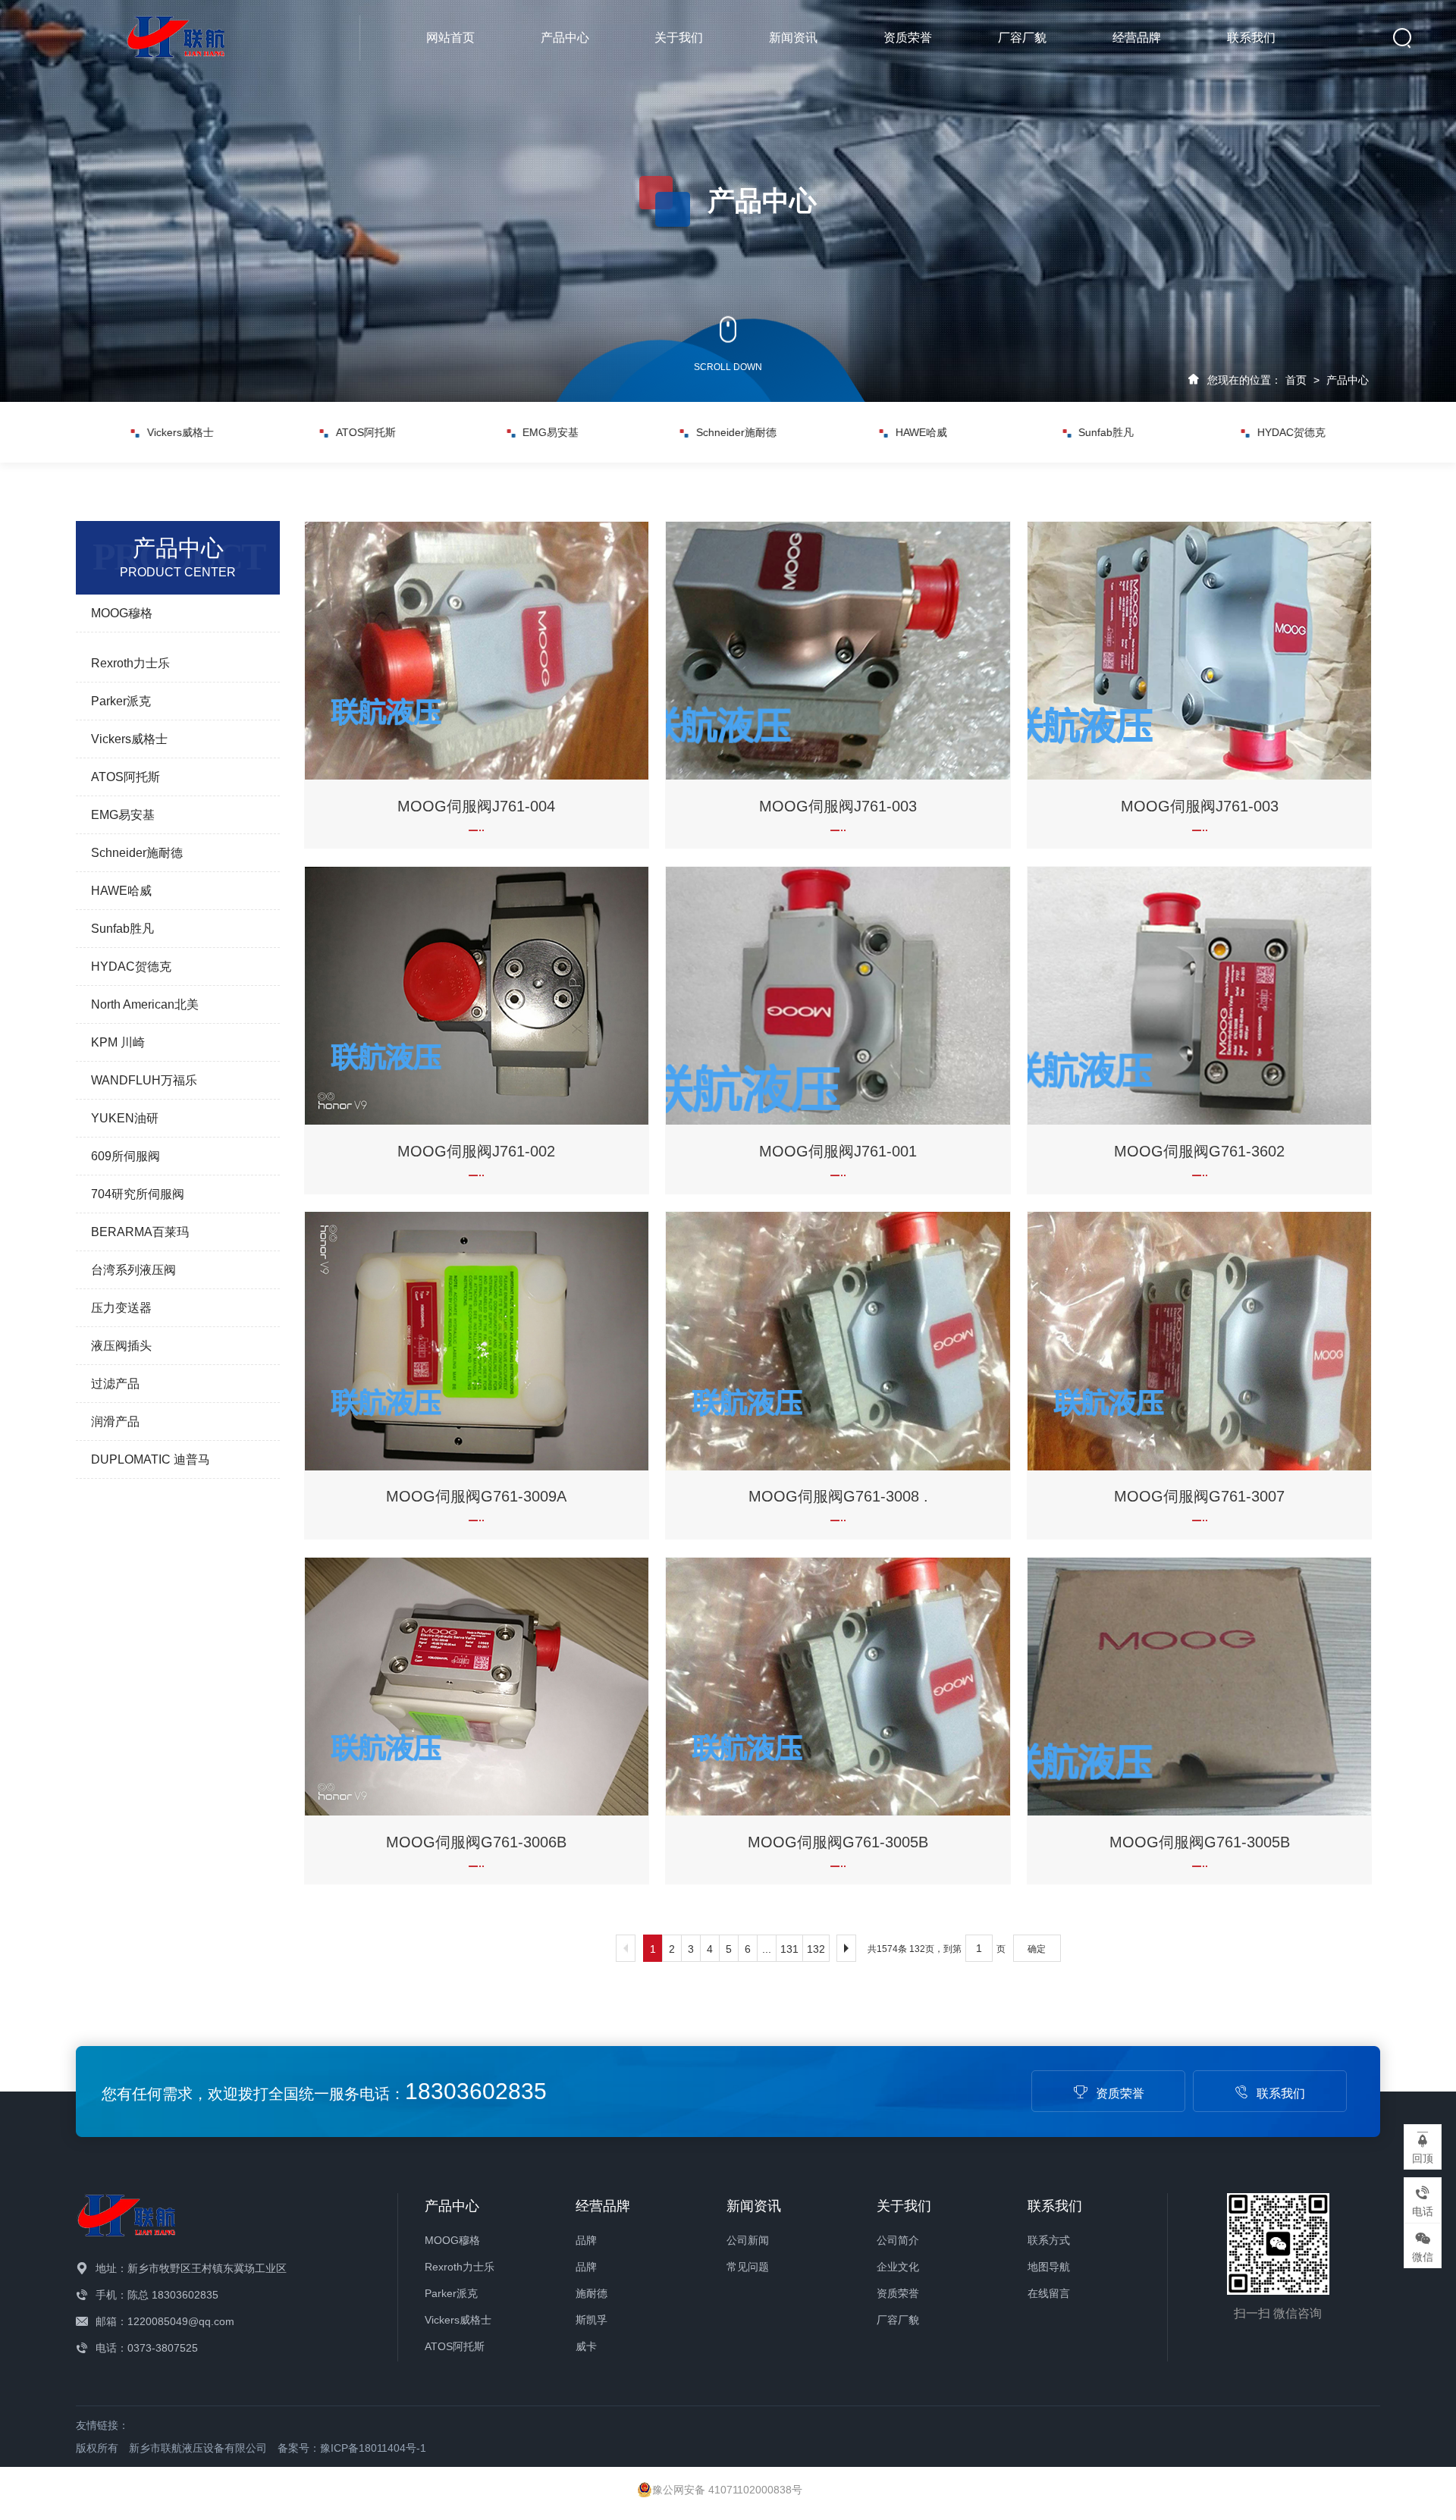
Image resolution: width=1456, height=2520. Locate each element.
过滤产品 (115, 1384)
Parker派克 (121, 701)
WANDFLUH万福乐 (144, 1080)
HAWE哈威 (736, 432)
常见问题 (748, 2267)
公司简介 (898, 2240)
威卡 (586, 2346)
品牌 (586, 2240)
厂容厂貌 (1022, 38)
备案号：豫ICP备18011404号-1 (352, 2448)
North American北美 (1291, 432)
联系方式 (1049, 2240)
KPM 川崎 (118, 1042)
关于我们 (679, 38)
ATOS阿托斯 (181, 432)
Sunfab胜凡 (921, 432)
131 (789, 1949)
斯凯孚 (591, 2320)
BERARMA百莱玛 (140, 1232)
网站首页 (450, 38)
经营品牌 (1137, 38)
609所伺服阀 (126, 1156)
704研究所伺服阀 (138, 1194)
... (767, 1949)
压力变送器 (121, 1308)
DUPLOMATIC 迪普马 (151, 1459)
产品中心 (565, 38)
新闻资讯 (793, 38)
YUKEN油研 (125, 1118)
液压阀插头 (121, 1346)
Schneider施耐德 (551, 432)
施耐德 (591, 2293)
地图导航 (1049, 2267)
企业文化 (898, 2267)
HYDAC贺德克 (1106, 432)
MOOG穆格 (122, 613)
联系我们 (1251, 38)
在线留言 (1049, 2293)
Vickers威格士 (129, 739)
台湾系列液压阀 (133, 1270)
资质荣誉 (908, 38)
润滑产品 (115, 1422)
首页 (1296, 380)
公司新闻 (748, 2240)
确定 (1037, 1949)
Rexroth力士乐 (130, 663)
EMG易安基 (366, 432)
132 (816, 1949)
